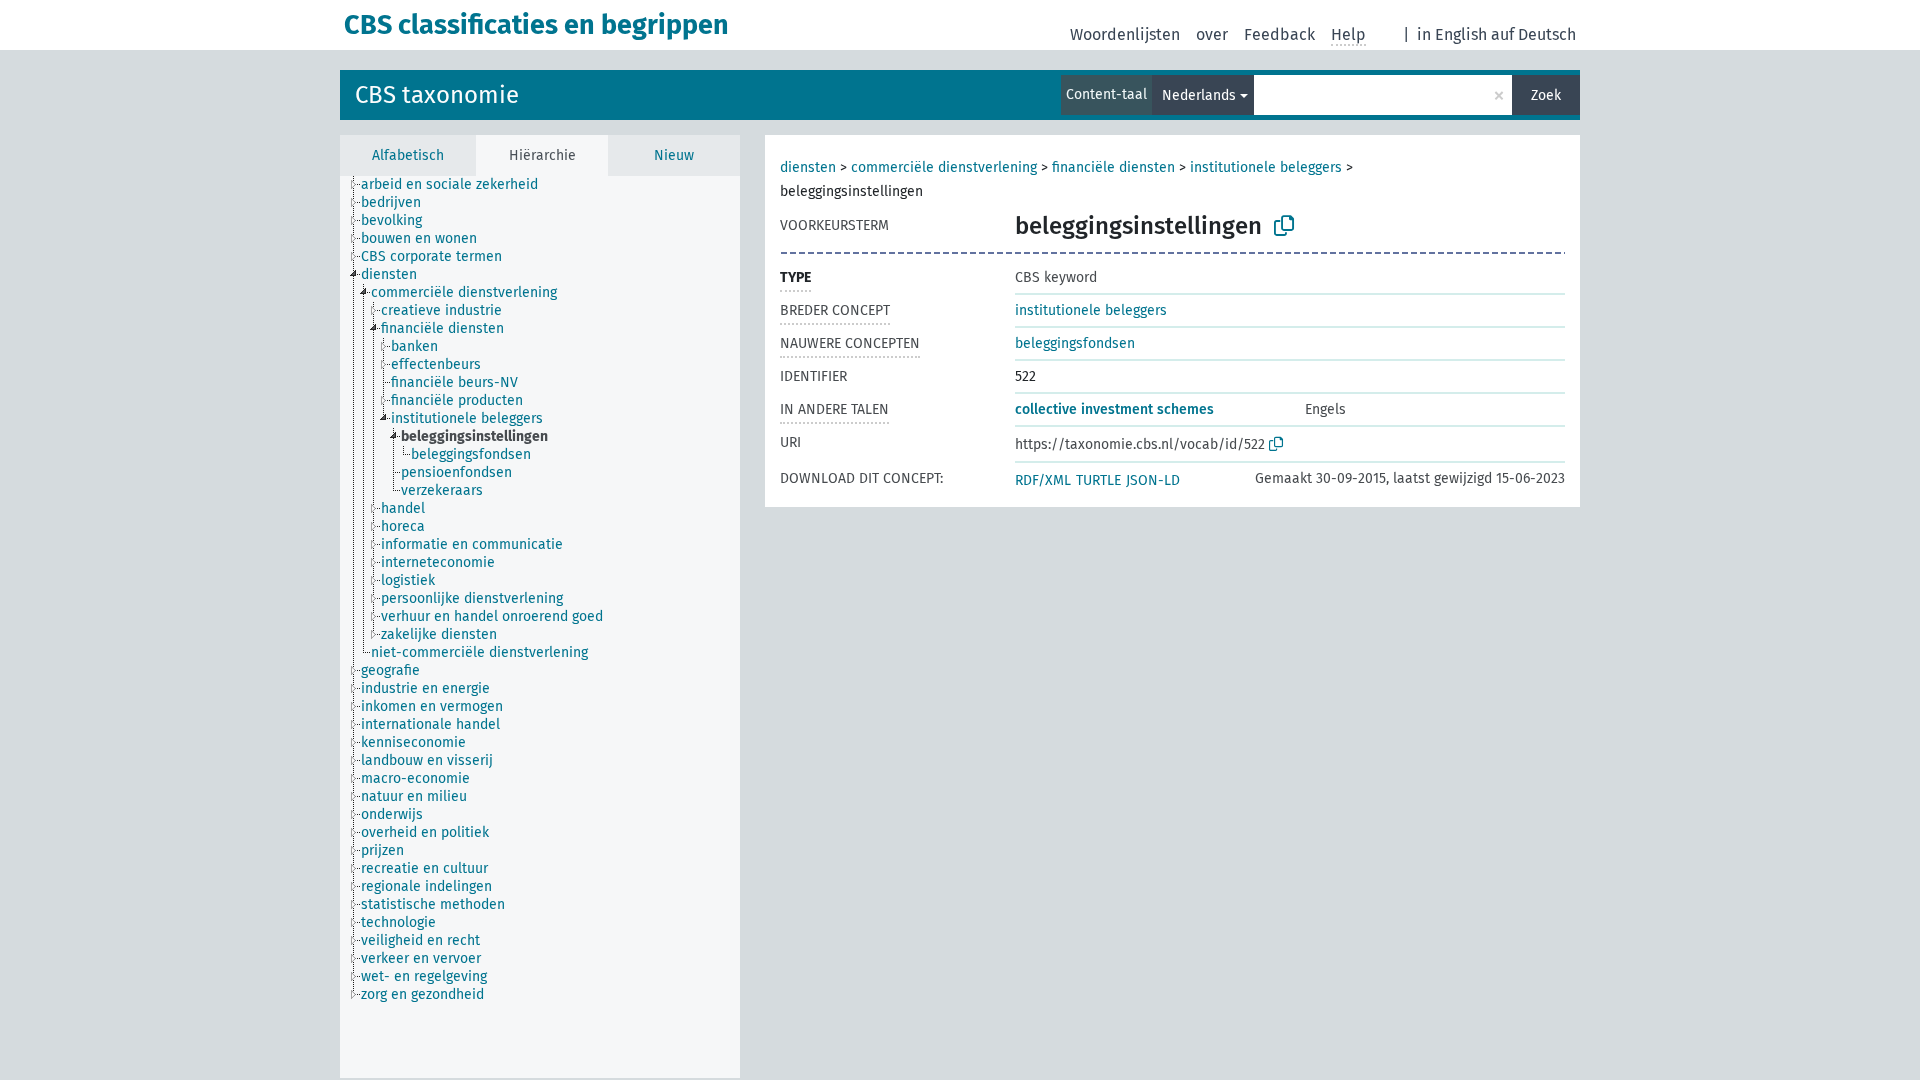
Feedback (1279, 34)
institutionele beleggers (1266, 167)
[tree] (540, 627)
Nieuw (674, 155)
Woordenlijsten (1125, 34)
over (1212, 34)
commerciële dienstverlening (944, 167)
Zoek (1546, 95)
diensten (808, 167)
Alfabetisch (408, 155)
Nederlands (1199, 95)
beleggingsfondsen (1075, 343)
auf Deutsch (1533, 34)
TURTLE (1098, 480)
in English (1452, 34)
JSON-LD (1153, 480)
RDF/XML (1043, 480)
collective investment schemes (1114, 409)
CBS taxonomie (437, 95)
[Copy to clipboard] (1284, 226)
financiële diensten (1113, 167)
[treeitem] (458, 185)
